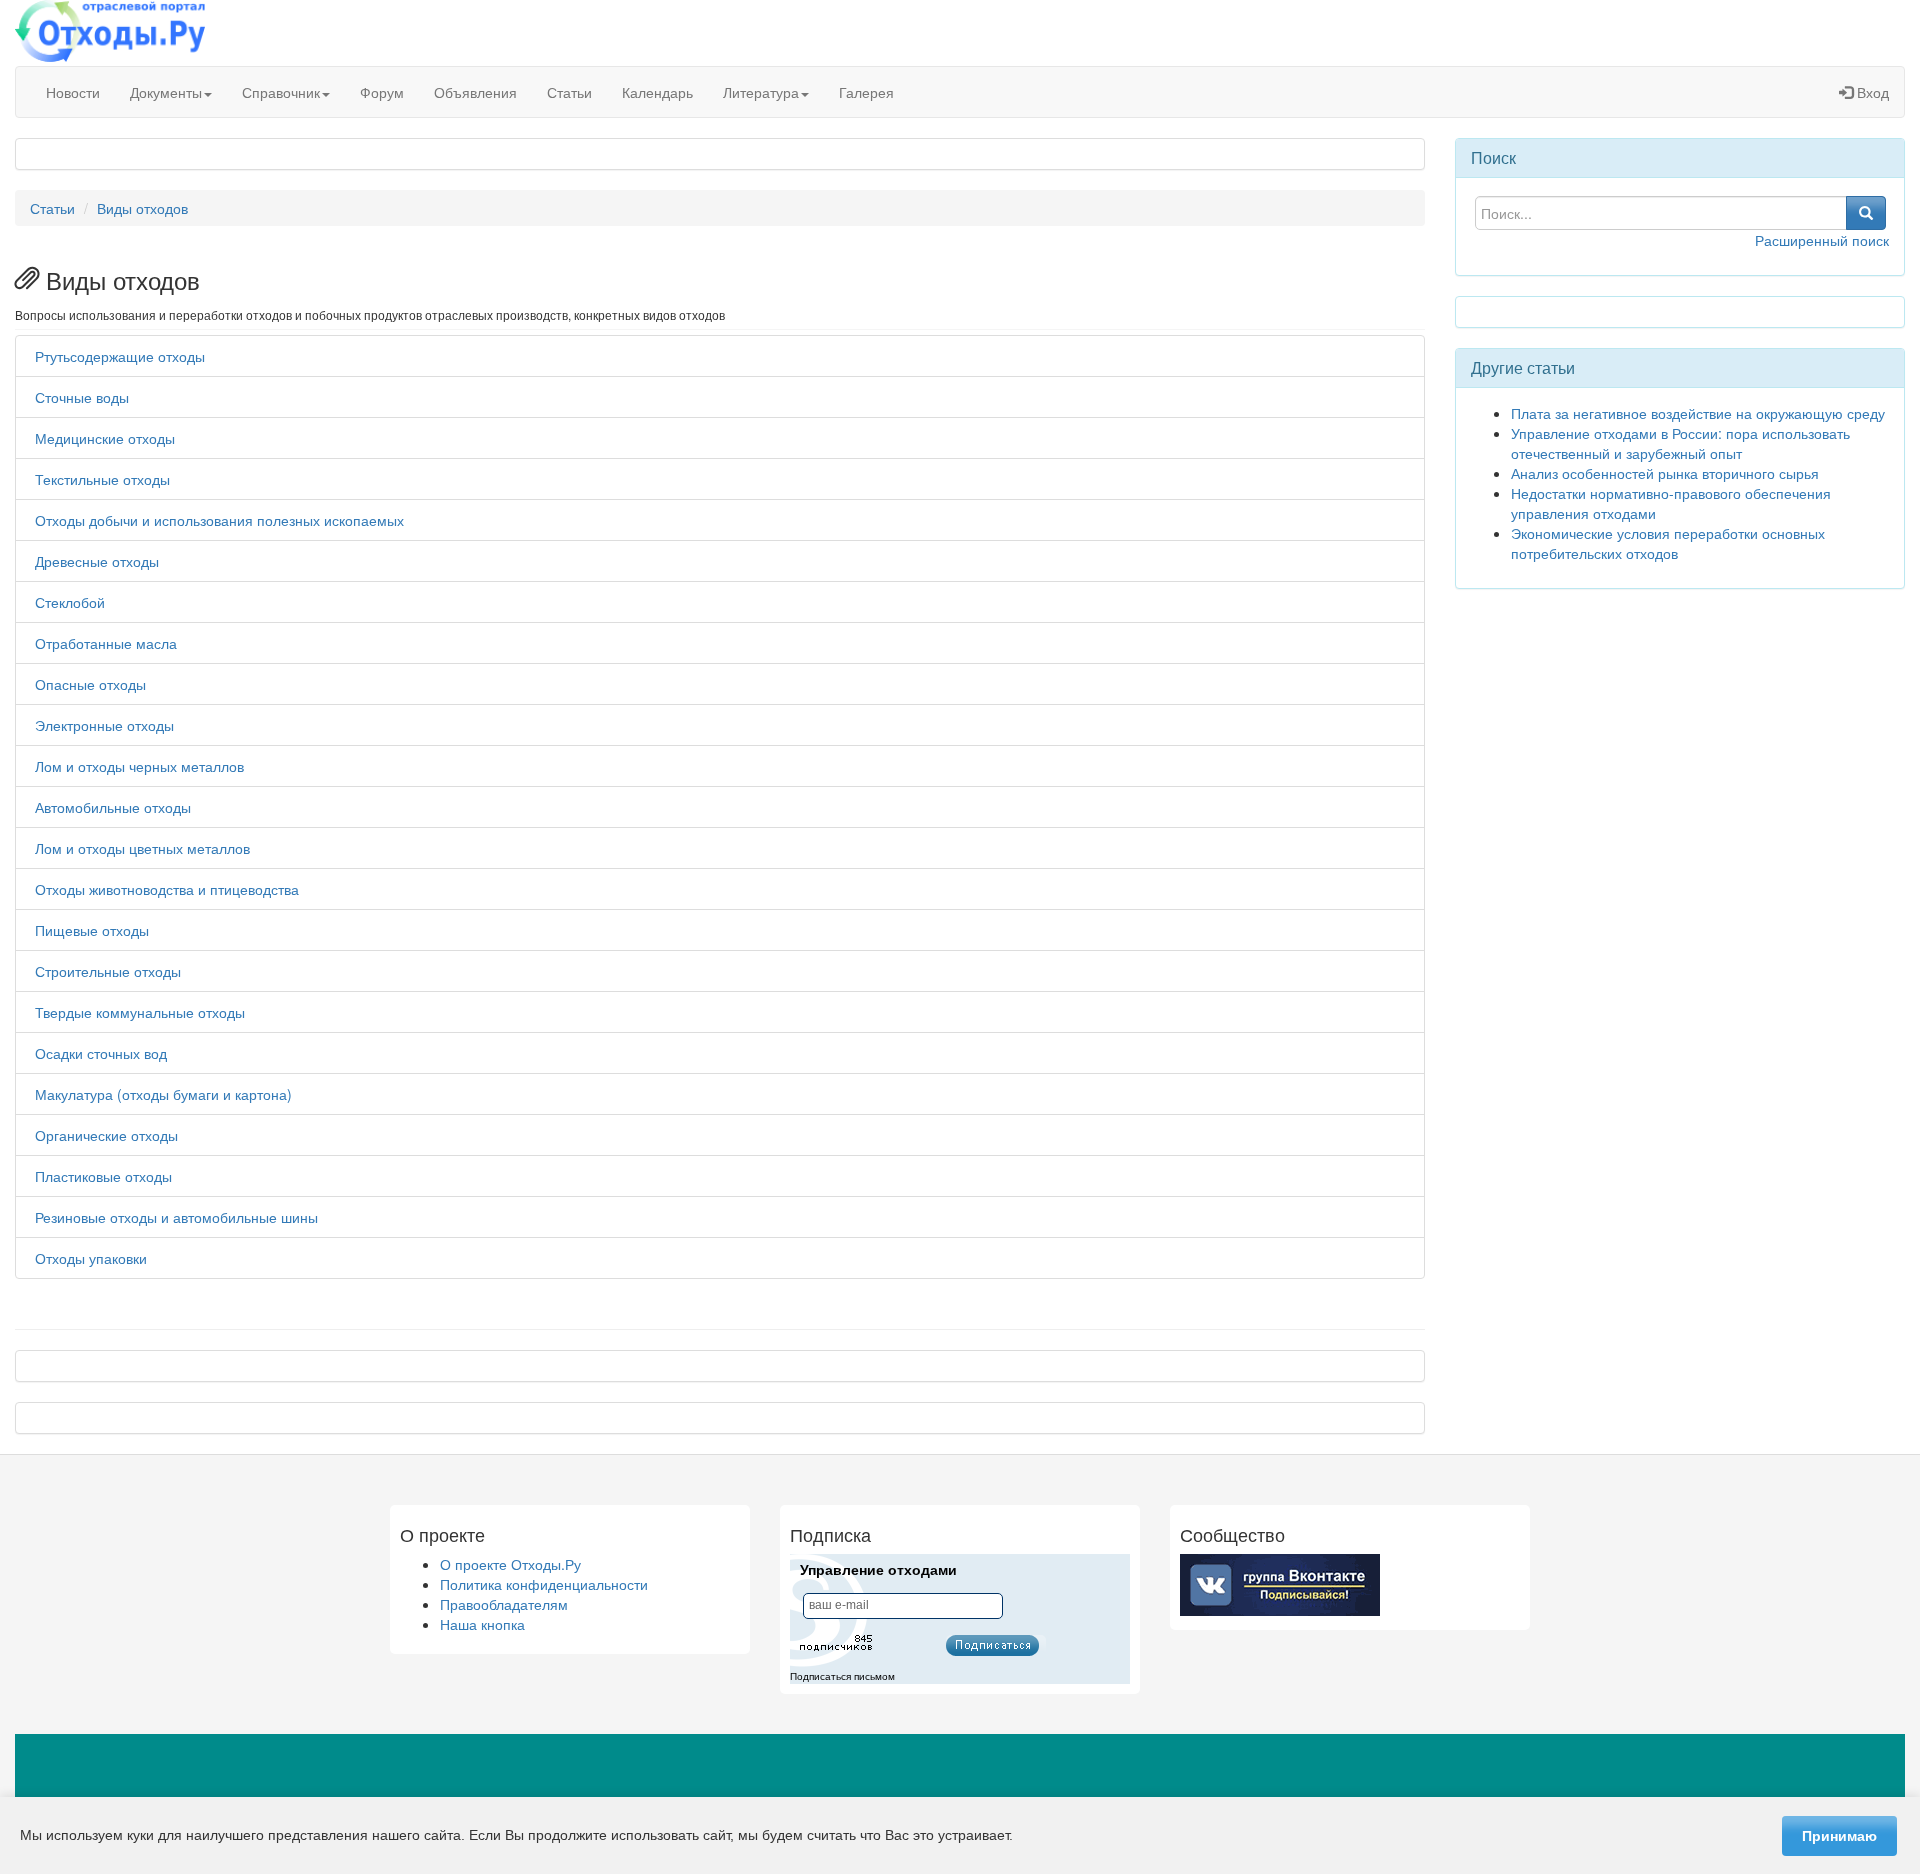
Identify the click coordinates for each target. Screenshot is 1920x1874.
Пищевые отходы (92, 930)
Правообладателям (504, 1604)
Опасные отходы (90, 684)
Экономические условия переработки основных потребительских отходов (1668, 543)
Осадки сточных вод (101, 1053)
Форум (382, 92)
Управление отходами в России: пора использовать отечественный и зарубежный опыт (1680, 443)
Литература (761, 92)
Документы (166, 92)
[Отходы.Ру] (110, 33)
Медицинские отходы (105, 438)
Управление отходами (878, 1570)
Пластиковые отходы (103, 1176)
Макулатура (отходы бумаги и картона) (163, 1094)
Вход (1871, 92)
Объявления (475, 92)
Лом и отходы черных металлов (139, 766)
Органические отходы (106, 1135)
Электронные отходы (104, 725)
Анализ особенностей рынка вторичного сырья (1665, 473)
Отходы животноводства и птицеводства (167, 889)
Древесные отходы (97, 561)
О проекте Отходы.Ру (510, 1564)
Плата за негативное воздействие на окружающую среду (1698, 413)
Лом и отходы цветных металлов (142, 848)
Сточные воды (82, 397)
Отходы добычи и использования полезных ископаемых (219, 520)
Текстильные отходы (102, 479)
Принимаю (1839, 1836)
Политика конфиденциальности (544, 1584)
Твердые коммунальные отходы (140, 1012)
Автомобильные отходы (113, 807)
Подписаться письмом (842, 1676)
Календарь (657, 92)
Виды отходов (142, 208)
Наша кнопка (482, 1624)
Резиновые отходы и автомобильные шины (176, 1217)
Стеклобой (70, 602)
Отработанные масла (106, 643)
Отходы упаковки (91, 1258)
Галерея (866, 92)
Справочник (281, 92)
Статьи (569, 92)
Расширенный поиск (1822, 240)
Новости (73, 92)
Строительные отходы (108, 971)
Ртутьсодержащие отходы (120, 356)
